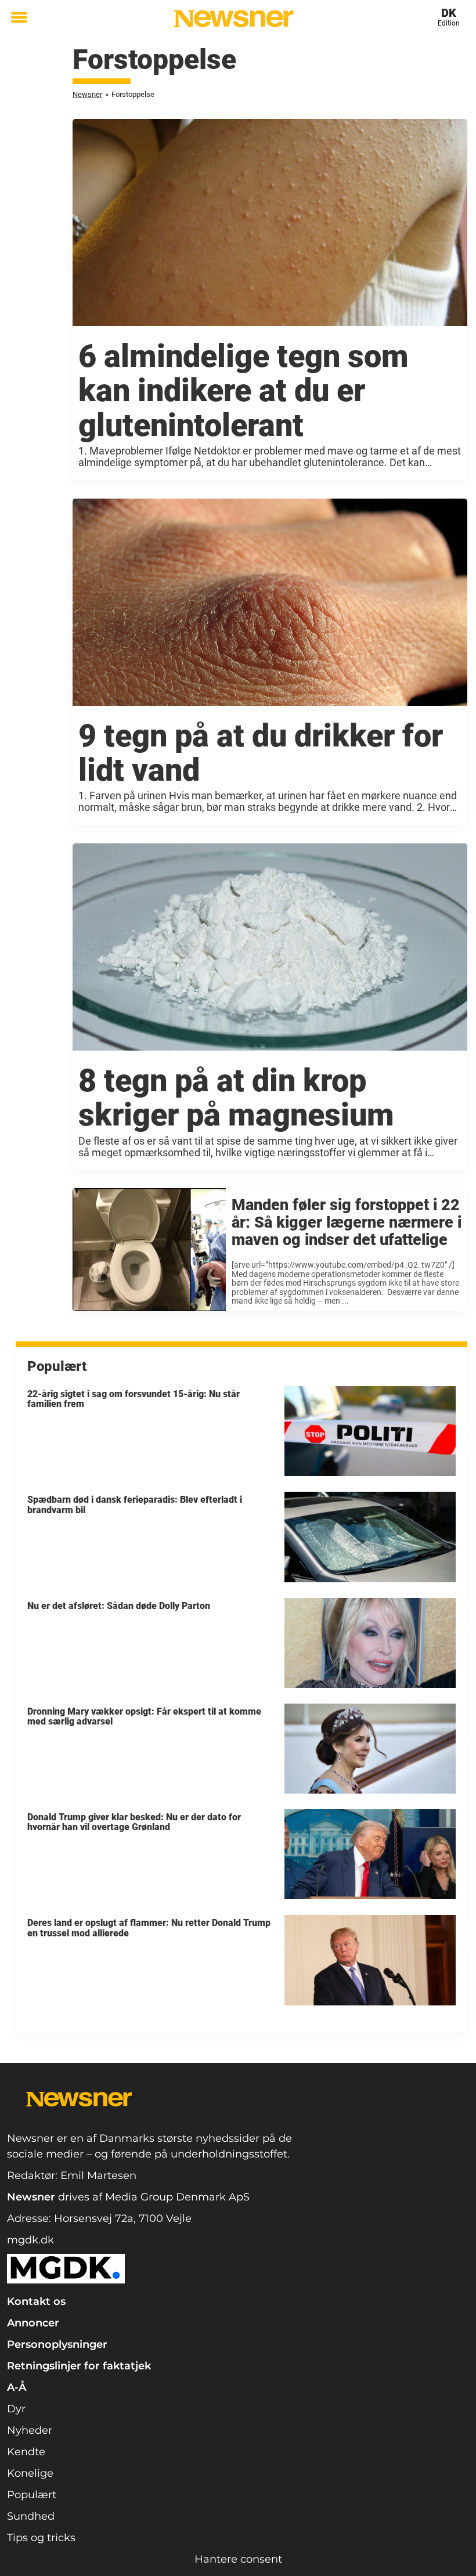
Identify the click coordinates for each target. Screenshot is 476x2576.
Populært (32, 2495)
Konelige (30, 2473)
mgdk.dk (30, 2240)
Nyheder (30, 2430)
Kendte (26, 2452)
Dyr (16, 2409)
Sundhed (31, 2516)
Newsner (87, 94)
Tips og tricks (41, 2538)
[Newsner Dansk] (234, 19)
